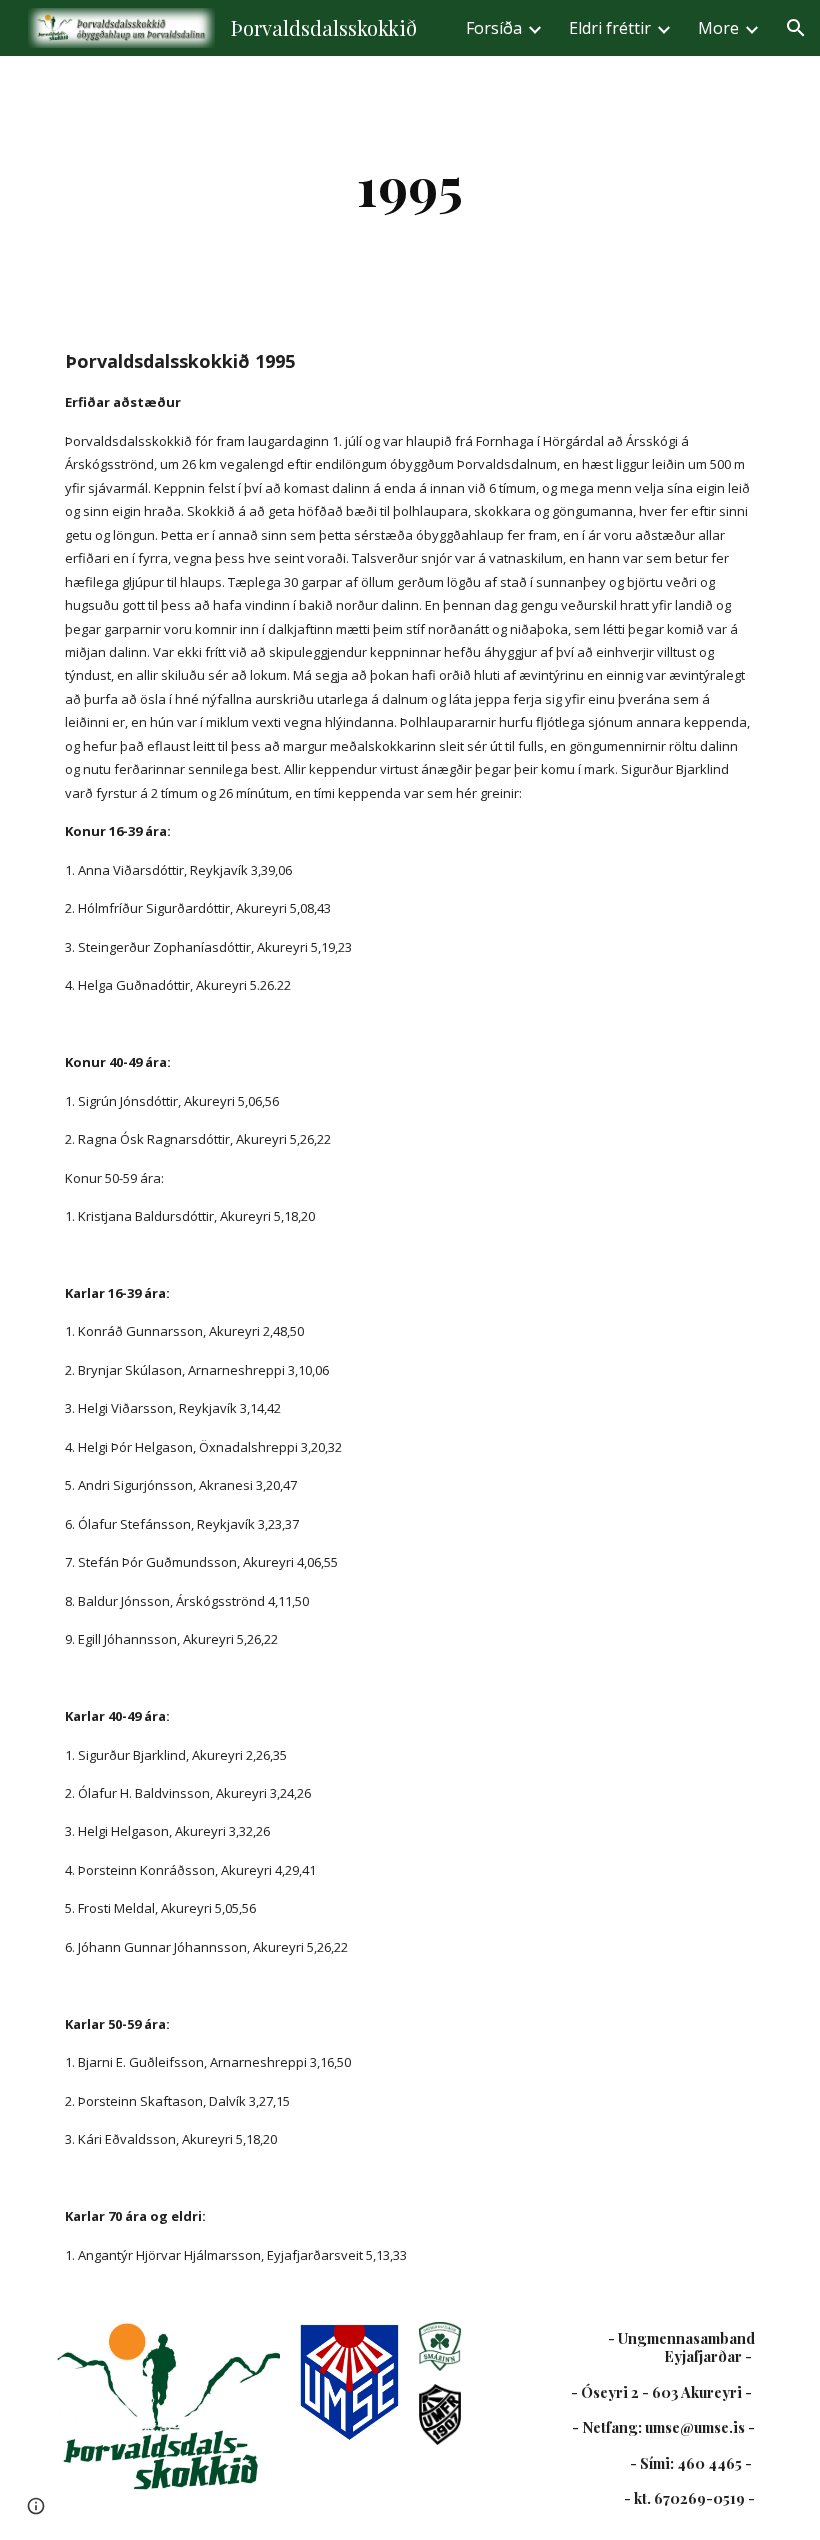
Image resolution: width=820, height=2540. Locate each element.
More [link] (718, 28)
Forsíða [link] (494, 28)
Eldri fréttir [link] (610, 28)
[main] (410, 185)
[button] (796, 28)
